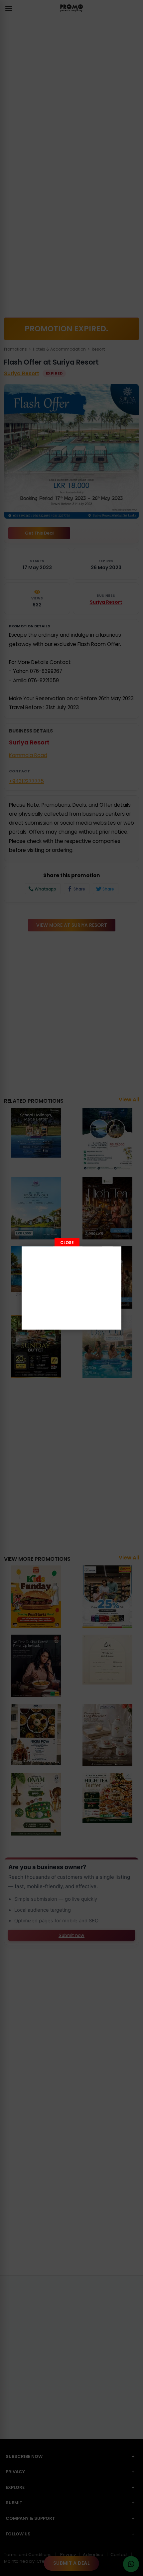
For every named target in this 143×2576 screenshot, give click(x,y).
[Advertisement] (71, 1288)
